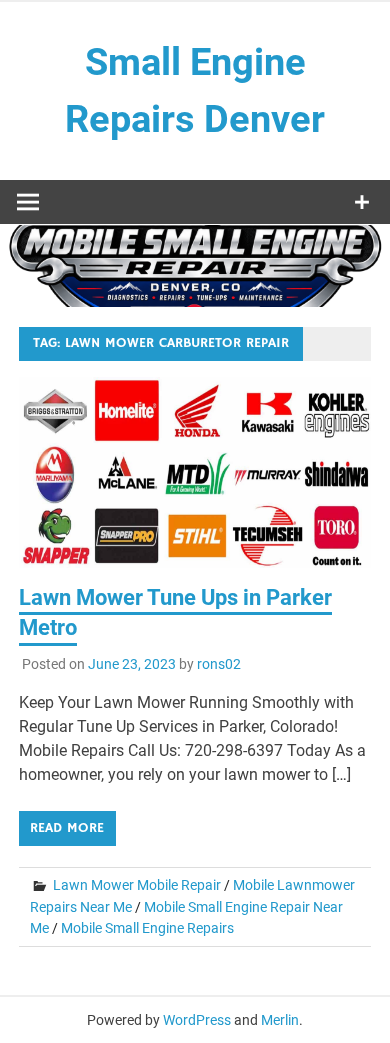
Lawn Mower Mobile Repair (137, 885)
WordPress (197, 1020)
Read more (67, 828)
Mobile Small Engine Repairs (147, 928)
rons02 (219, 664)
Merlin (280, 1020)
